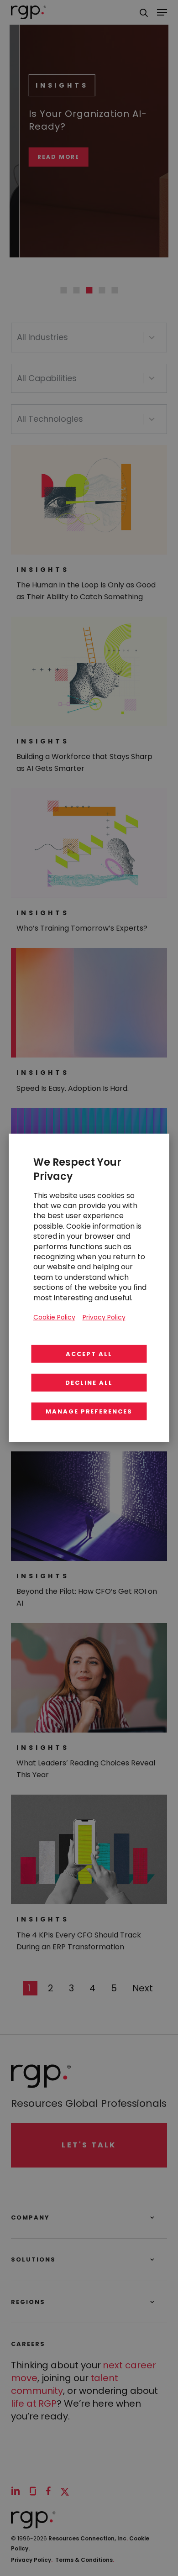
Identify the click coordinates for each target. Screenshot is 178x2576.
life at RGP (34, 2403)
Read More (49, 157)
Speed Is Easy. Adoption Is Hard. (73, 1088)
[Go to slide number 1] (63, 290)
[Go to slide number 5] (115, 290)
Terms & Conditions (85, 2560)
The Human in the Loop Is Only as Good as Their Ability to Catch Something (86, 591)
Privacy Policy (32, 2560)
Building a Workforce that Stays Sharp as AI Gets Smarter (84, 762)
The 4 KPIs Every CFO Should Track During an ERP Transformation (79, 1941)
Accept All (89, 1354)
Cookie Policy (54, 1317)
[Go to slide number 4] (102, 290)
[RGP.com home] (29, 12)
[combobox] (80, 338)
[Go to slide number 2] (76, 290)
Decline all (89, 1383)
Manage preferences (89, 1411)
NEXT (143, 1988)
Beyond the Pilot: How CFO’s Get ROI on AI (87, 1597)
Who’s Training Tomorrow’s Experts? (82, 928)
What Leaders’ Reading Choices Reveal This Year (86, 1769)
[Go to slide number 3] (89, 290)
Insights (52, 85)
